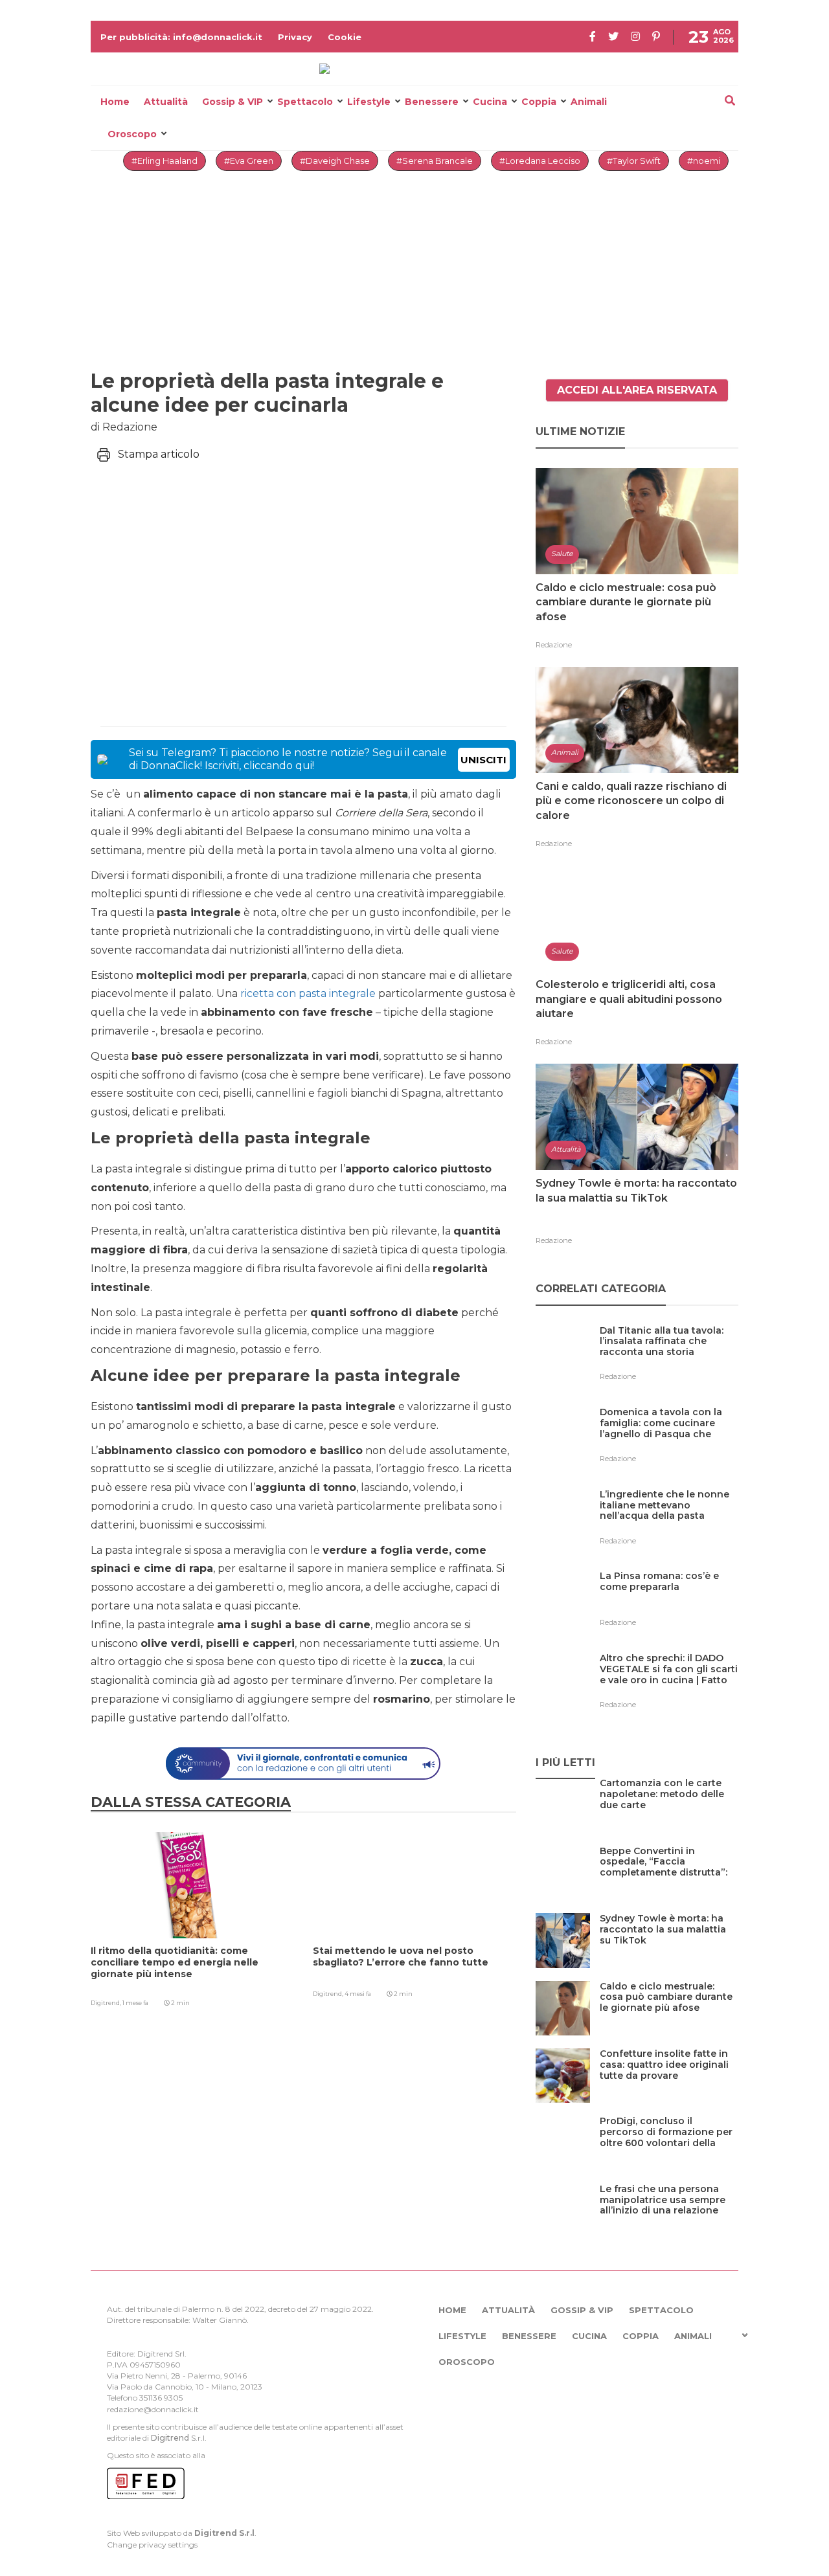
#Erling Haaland (165, 161)
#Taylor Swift (634, 161)
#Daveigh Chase (335, 161)
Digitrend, (107, 2003)
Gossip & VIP (233, 102)
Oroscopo (132, 134)
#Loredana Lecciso (540, 161)
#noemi (704, 161)
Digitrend (170, 2438)
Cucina (490, 102)
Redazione (554, 645)
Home (115, 102)
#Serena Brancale (435, 161)
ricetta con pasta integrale (308, 993)
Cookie (345, 37)
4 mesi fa (358, 1994)
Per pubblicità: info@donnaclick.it (181, 37)
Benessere (432, 102)
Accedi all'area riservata (637, 390)
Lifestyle (369, 102)
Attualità (166, 102)
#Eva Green (249, 161)
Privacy (295, 37)
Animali (589, 102)
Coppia (539, 102)
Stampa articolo (159, 454)
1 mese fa (135, 2003)
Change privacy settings (152, 2545)
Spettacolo (305, 102)
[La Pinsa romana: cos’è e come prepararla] (669, 1603)
